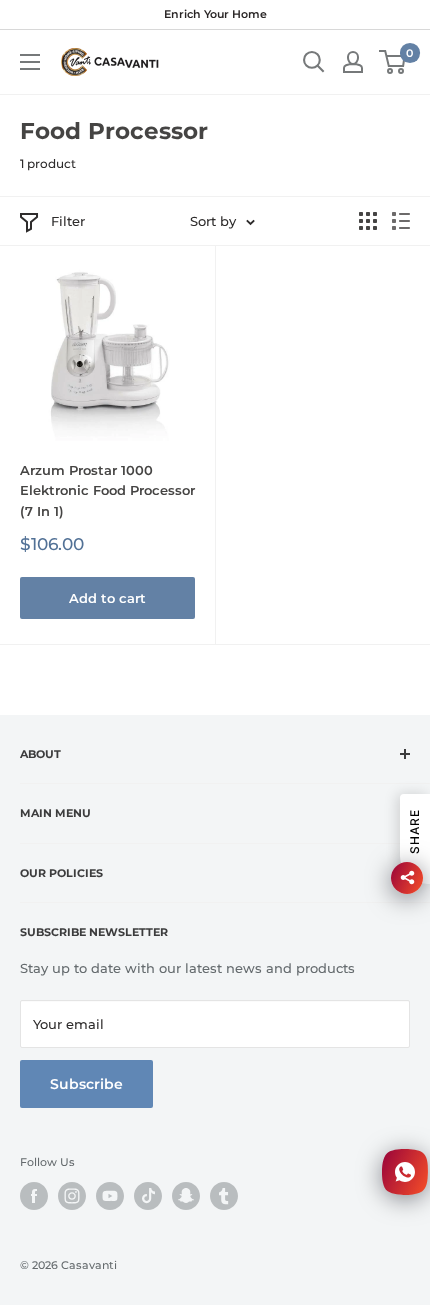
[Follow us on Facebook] (34, 1196)
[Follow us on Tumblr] (224, 1196)
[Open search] (314, 62)
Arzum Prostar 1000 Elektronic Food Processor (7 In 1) (107, 490)
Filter (68, 221)
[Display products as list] (401, 221)
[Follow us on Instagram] (72, 1196)
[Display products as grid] (368, 221)
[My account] (353, 62)
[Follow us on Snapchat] (186, 1196)
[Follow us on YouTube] (110, 1196)
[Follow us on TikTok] (148, 1196)
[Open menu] (30, 62)
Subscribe (86, 1084)
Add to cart (107, 598)
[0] (393, 62)
